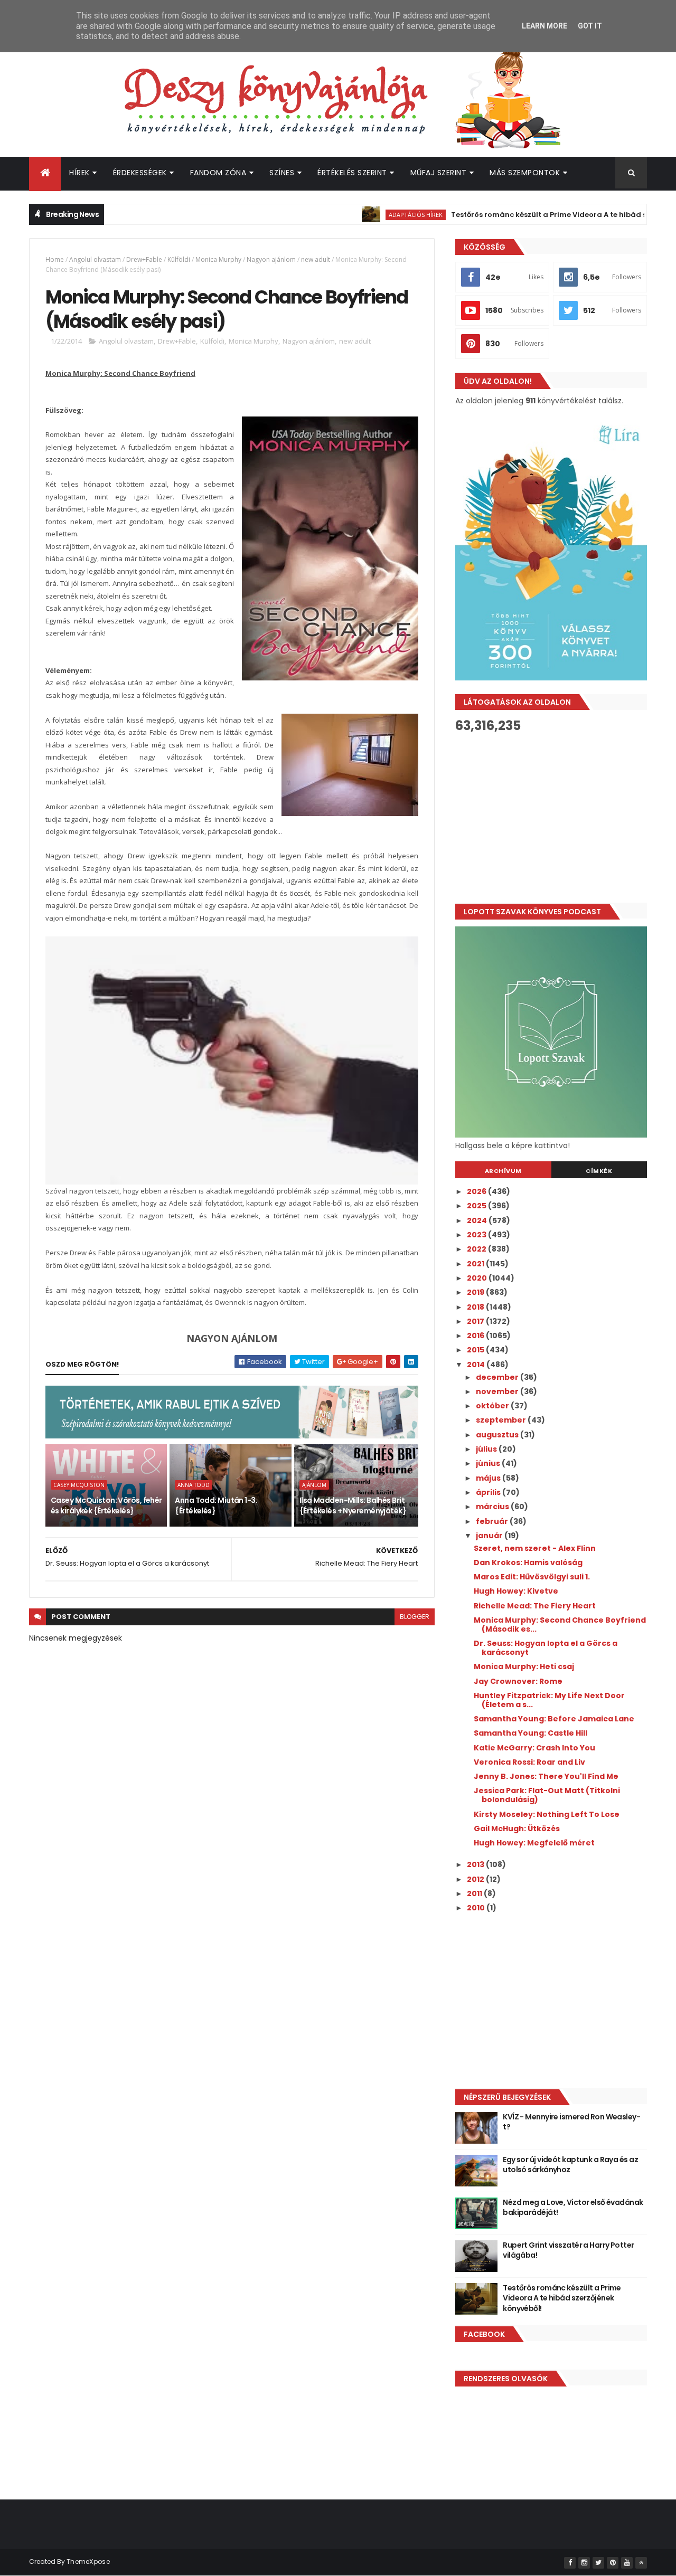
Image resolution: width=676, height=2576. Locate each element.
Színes (282, 173)
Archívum (503, 1171)
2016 (476, 1336)
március (493, 1507)
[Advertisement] (551, 818)
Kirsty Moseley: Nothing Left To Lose (547, 1814)
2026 (477, 1191)
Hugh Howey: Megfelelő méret (534, 1843)
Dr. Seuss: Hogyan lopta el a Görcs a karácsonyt (546, 1648)
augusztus (498, 1435)
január (490, 1536)
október (493, 1406)
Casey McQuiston (79, 1485)
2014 (477, 1365)
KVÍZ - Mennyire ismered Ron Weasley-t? (571, 2122)
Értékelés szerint (352, 173)
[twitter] (598, 2563)
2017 (476, 1321)
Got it (590, 26)
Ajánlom (314, 1485)
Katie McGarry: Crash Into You (534, 1748)
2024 (478, 1220)
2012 (476, 1879)
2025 (477, 1206)
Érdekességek (140, 173)
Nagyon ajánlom (271, 259)
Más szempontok (525, 173)
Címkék (599, 1171)
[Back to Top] (641, 2563)
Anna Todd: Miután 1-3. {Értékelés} (216, 1505)
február (493, 1521)
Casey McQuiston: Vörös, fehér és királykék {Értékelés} (106, 1505)
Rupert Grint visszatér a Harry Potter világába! (568, 2250)
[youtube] (627, 2563)
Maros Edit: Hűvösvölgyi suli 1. (532, 1577)
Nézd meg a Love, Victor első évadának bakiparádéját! (573, 2208)
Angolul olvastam (95, 259)
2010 (477, 1908)
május (489, 1478)
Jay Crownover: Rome (518, 1681)
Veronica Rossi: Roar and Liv (529, 1762)
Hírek (79, 173)
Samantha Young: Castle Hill (531, 1733)
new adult (316, 259)
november (498, 1391)
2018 (476, 1307)
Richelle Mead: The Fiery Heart (535, 1606)
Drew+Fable (144, 259)
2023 (477, 1235)
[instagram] (584, 2563)
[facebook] (570, 2563)
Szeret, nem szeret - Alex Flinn (535, 1548)
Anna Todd (194, 1485)
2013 (476, 1864)
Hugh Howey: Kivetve (516, 1591)
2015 (476, 1350)
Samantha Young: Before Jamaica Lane (554, 1719)
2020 (478, 1278)
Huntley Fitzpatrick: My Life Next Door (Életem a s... (549, 1700)
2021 (476, 1264)
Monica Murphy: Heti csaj (524, 1666)
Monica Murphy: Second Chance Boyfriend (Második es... (560, 1625)
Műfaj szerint (439, 173)
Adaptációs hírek (370, 215)
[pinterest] (613, 2563)
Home (55, 259)
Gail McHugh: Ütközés (517, 1829)
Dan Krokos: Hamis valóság (528, 1562)
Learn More (544, 26)
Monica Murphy (218, 259)
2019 (476, 1292)
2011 (475, 1893)
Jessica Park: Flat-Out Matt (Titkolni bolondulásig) (547, 1795)
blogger (415, 1617)
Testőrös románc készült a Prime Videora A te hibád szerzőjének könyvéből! (562, 2298)
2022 (477, 1249)
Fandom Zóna (218, 173)
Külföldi (179, 259)
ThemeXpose (88, 2561)
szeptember (502, 1420)
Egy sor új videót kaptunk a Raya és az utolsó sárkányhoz (570, 2165)
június (489, 1463)
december (498, 1377)
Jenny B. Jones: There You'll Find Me (546, 1776)
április (489, 1492)
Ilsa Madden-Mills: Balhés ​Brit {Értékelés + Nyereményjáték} (353, 1505)
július (487, 1449)
